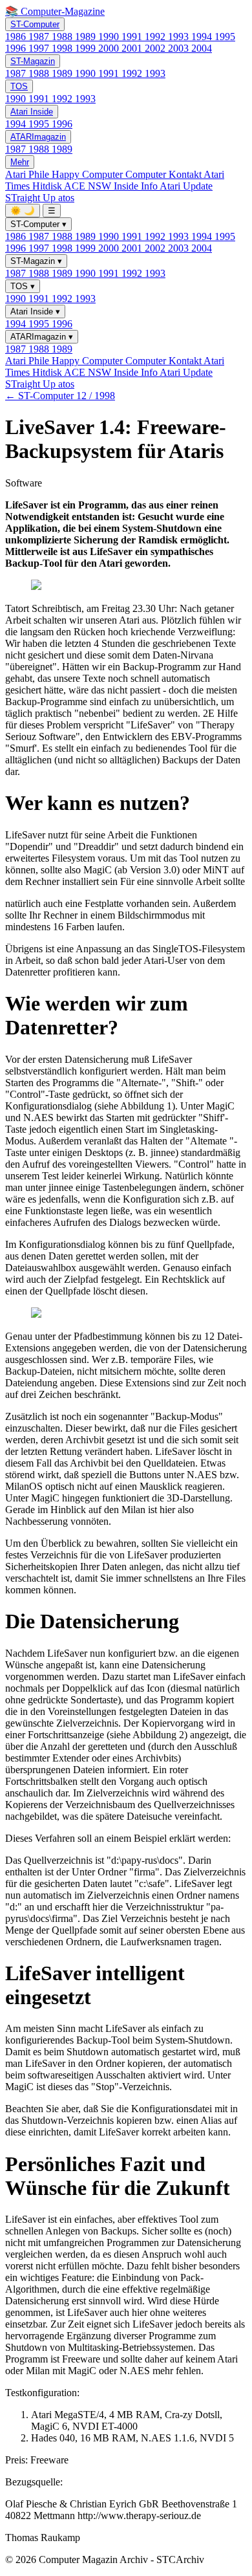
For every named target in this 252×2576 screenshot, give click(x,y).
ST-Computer (35, 24)
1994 (203, 37)
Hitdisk (48, 186)
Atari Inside (32, 112)
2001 (133, 48)
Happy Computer (89, 174)
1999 (87, 48)
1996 (17, 48)
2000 (110, 48)
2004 (202, 48)
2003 (180, 48)
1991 (133, 37)
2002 (156, 48)
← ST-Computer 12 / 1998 (60, 396)
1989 (87, 37)
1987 (40, 37)
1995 (225, 37)
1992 (156, 37)
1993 (180, 37)
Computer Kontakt (164, 174)
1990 (110, 37)
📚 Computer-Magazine (55, 11)
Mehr (20, 162)
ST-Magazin (33, 61)
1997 (40, 48)
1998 (63, 48)
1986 (17, 37)
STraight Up (32, 198)
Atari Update (186, 186)
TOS (19, 86)
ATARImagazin (38, 137)
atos (66, 198)
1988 (63, 37)
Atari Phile (28, 174)
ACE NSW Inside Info (112, 186)
